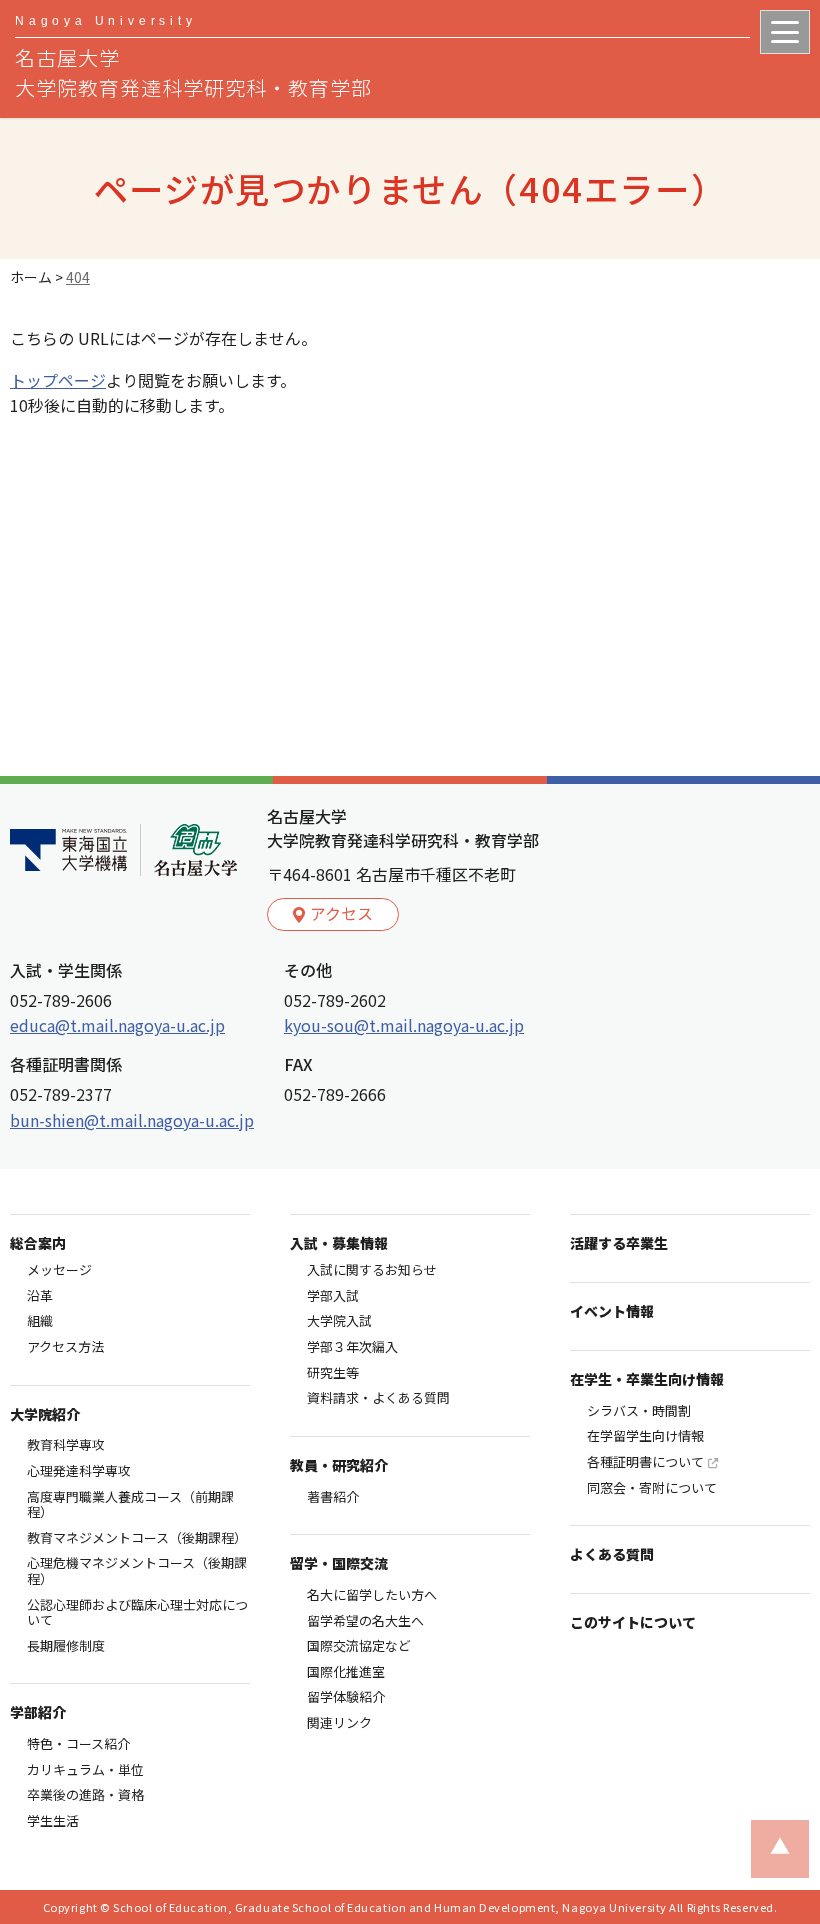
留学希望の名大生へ (365, 1620)
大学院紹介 (45, 1414)
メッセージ (59, 1269)
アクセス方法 (65, 1346)
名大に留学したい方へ (372, 1594)
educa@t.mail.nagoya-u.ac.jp (117, 1025)
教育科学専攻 (66, 1444)
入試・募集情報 (339, 1243)
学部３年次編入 (352, 1346)
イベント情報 (612, 1311)
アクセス (341, 913)
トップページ (58, 380)
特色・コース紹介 (78, 1743)
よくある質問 (612, 1554)
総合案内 (38, 1243)
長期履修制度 (66, 1645)
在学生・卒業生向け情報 (647, 1379)
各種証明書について (645, 1461)
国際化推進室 (346, 1671)
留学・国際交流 (339, 1563)
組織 (40, 1320)
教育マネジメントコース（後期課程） (137, 1537)
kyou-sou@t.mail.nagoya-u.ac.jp (404, 1025)
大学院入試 (339, 1320)
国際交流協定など (359, 1645)
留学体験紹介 (346, 1696)
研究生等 (333, 1372)
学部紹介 (38, 1712)
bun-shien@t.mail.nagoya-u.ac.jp (132, 1120)
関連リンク (339, 1722)
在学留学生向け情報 (645, 1435)
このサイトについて (633, 1622)
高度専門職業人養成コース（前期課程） (130, 1504)
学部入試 (333, 1295)
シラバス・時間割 (639, 1410)
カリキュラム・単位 (85, 1769)
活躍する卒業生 (619, 1243)
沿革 (40, 1295)
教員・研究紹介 (339, 1465)
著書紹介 (333, 1496)
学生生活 (53, 1820)
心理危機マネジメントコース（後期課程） (137, 1570)
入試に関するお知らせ (372, 1269)
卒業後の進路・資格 (85, 1794)
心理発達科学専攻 (79, 1470)
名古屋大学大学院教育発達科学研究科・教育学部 (193, 58)
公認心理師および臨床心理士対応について (137, 1612)
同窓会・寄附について (652, 1487)
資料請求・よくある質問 (378, 1397)
